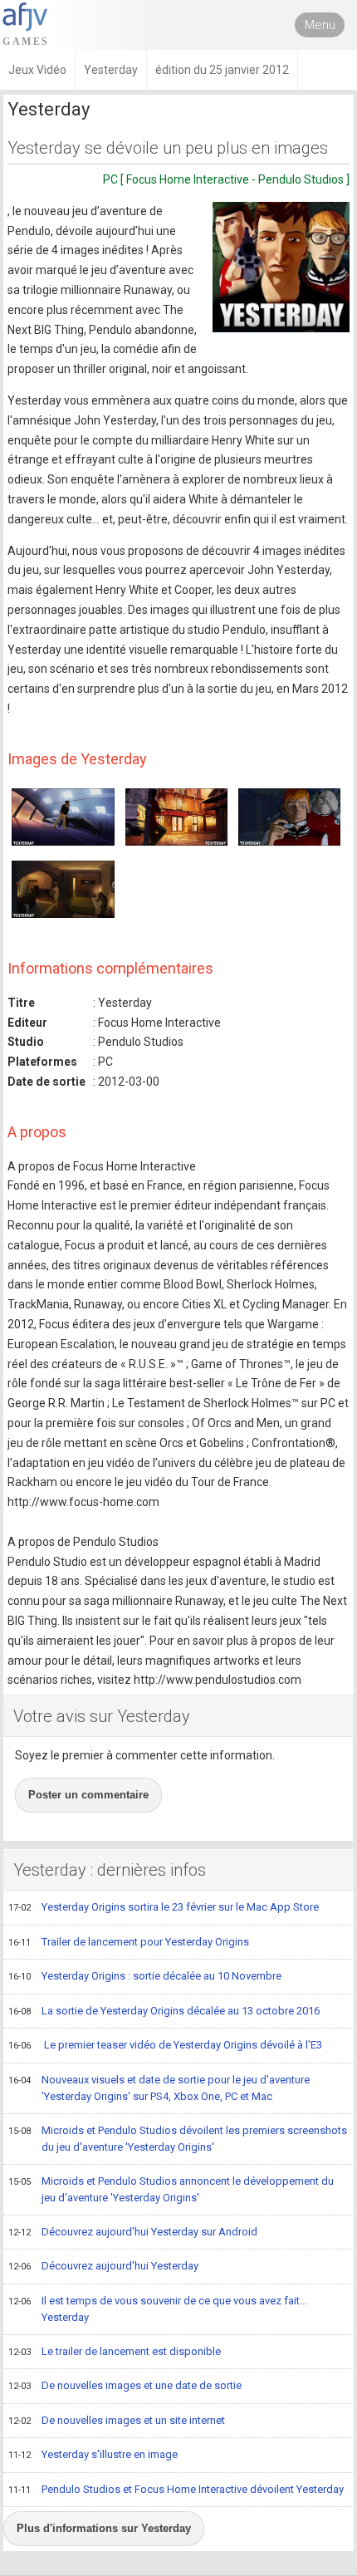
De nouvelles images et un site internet (117, 2420)
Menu (320, 25)
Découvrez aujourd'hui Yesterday (103, 2266)
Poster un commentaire (88, 1795)
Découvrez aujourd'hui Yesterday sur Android (133, 2232)
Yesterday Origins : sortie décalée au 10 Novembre (145, 1976)
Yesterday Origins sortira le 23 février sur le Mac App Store (164, 1907)
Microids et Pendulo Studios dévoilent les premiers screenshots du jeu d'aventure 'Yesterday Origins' (178, 2139)
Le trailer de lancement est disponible (115, 2351)
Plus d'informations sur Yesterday (104, 2528)
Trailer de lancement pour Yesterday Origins (129, 1942)
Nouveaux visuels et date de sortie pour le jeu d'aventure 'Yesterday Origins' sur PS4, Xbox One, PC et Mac (159, 2088)
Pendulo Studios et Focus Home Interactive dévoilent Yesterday (176, 2489)
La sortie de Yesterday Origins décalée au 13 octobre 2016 (164, 2011)
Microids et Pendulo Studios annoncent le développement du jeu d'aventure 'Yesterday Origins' (171, 2190)
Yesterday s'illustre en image (93, 2454)
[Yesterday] (281, 267)
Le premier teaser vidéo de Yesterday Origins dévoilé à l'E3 (165, 2045)
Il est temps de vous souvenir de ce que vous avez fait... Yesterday (158, 2309)
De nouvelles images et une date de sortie (125, 2385)
